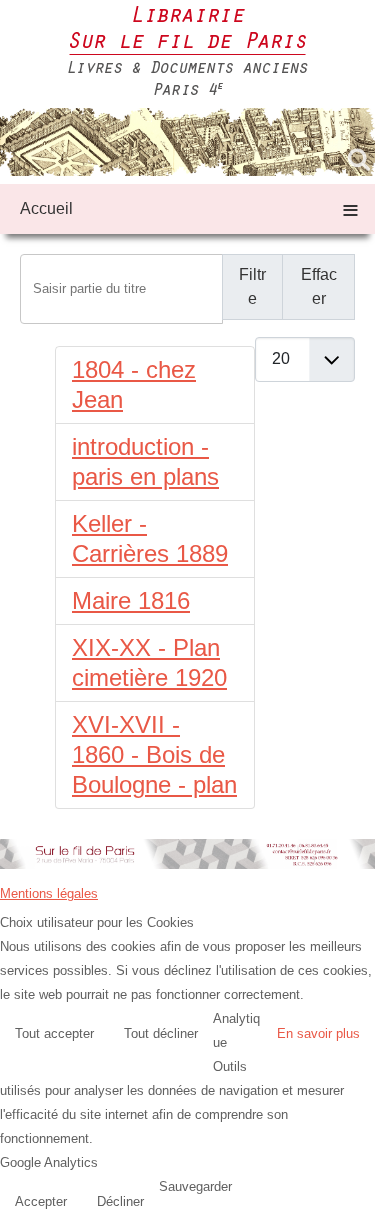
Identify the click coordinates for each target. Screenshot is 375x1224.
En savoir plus (318, 1033)
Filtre (252, 286)
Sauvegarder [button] (195, 1186)
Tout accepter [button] (54, 1033)
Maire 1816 (131, 600)
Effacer (319, 286)
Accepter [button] (41, 1201)
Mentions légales (49, 893)
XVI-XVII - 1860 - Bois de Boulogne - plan (154, 754)
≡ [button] (350, 208)
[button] (355, 1204)
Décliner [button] (120, 1201)
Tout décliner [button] (161, 1033)
